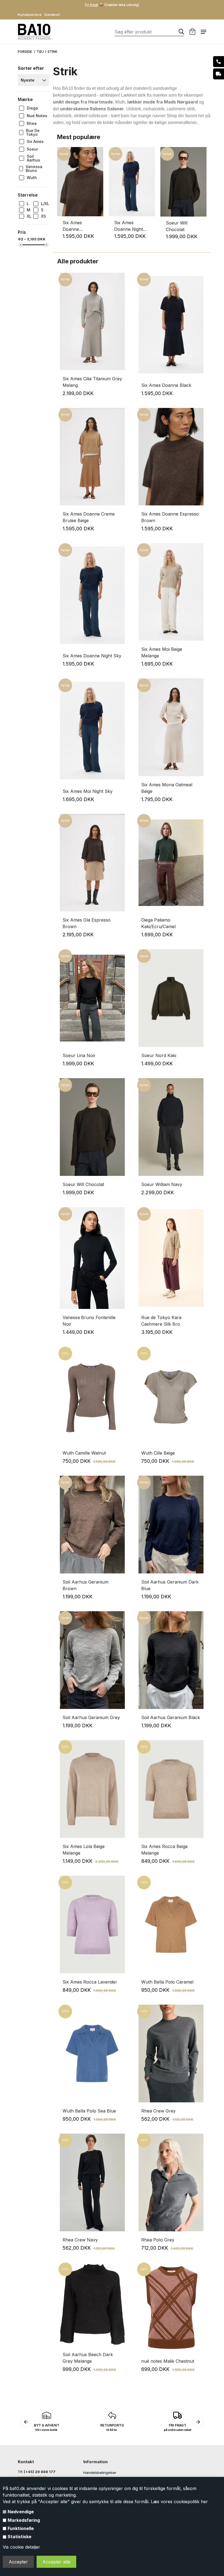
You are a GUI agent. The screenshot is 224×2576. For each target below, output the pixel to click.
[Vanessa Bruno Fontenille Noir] (92, 1257)
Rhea (32, 123)
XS (43, 216)
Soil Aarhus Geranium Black (171, 1717)
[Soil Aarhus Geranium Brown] (92, 1523)
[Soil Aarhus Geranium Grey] (92, 1659)
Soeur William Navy (162, 1184)
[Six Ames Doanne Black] (171, 323)
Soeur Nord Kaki (159, 1055)
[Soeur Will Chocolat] (183, 215)
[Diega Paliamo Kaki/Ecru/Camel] (171, 861)
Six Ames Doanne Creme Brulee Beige (89, 517)
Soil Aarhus (33, 158)
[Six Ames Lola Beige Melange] (92, 1788)
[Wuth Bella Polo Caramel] (171, 1923)
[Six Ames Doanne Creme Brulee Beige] (92, 455)
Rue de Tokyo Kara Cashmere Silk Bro (161, 1321)
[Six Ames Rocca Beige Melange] (171, 1788)
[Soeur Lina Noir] (92, 997)
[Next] (203, 197)
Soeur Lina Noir (79, 1055)
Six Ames (35, 141)
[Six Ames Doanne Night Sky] (132, 215)
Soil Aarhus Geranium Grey (91, 1717)
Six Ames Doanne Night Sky (129, 226)
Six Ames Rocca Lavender (90, 1982)
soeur (32, 149)
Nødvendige (21, 2512)
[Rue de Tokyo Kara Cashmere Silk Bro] (171, 1257)
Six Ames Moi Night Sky (88, 791)
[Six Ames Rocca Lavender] (92, 1923)
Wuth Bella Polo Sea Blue (89, 2111)
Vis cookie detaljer (21, 2547)
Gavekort (52, 15)
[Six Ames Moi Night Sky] (92, 729)
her (204, 2502)
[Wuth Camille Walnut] (92, 1394)
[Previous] (60, 197)
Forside (25, 52)
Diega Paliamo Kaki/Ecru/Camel (158, 923)
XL (29, 216)
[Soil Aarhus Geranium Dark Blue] (171, 1523)
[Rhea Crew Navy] (92, 2181)
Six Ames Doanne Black (166, 385)
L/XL (45, 204)
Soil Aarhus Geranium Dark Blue (170, 1585)
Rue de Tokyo (33, 133)
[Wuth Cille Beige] (171, 1394)
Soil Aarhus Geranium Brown (86, 1585)
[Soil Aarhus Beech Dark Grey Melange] (92, 2303)
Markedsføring (24, 2520)
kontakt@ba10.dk (32, 2477)
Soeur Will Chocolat (177, 226)
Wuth (32, 178)
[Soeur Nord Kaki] (171, 997)
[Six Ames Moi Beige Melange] (171, 591)
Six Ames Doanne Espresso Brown (80, 226)
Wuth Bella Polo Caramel (167, 1982)
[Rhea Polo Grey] (171, 2181)
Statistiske (20, 2537)
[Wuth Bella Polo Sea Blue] (92, 2052)
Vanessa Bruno (34, 169)
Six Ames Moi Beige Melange (162, 652)
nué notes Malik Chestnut (168, 2361)
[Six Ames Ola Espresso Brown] (92, 861)
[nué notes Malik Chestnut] (171, 2306)
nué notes (37, 116)
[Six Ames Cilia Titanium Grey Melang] (92, 320)
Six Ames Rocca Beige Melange (164, 1850)
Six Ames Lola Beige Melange (84, 1850)
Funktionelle (21, 2528)
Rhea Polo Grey (158, 2240)
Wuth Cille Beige (158, 1453)
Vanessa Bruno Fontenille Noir (89, 1321)
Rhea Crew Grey (158, 2111)
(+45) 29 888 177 (40, 2472)
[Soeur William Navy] (171, 1126)
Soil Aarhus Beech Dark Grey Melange (88, 2358)
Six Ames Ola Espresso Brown (87, 923)
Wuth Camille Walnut (84, 1453)
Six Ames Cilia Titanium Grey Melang (92, 382)
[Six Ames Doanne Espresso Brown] (80, 215)
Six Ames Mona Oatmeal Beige (167, 788)
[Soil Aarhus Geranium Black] (171, 1659)
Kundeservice (30, 15)
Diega (32, 108)
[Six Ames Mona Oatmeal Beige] (171, 726)
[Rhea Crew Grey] (171, 2052)
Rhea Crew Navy (80, 2240)
